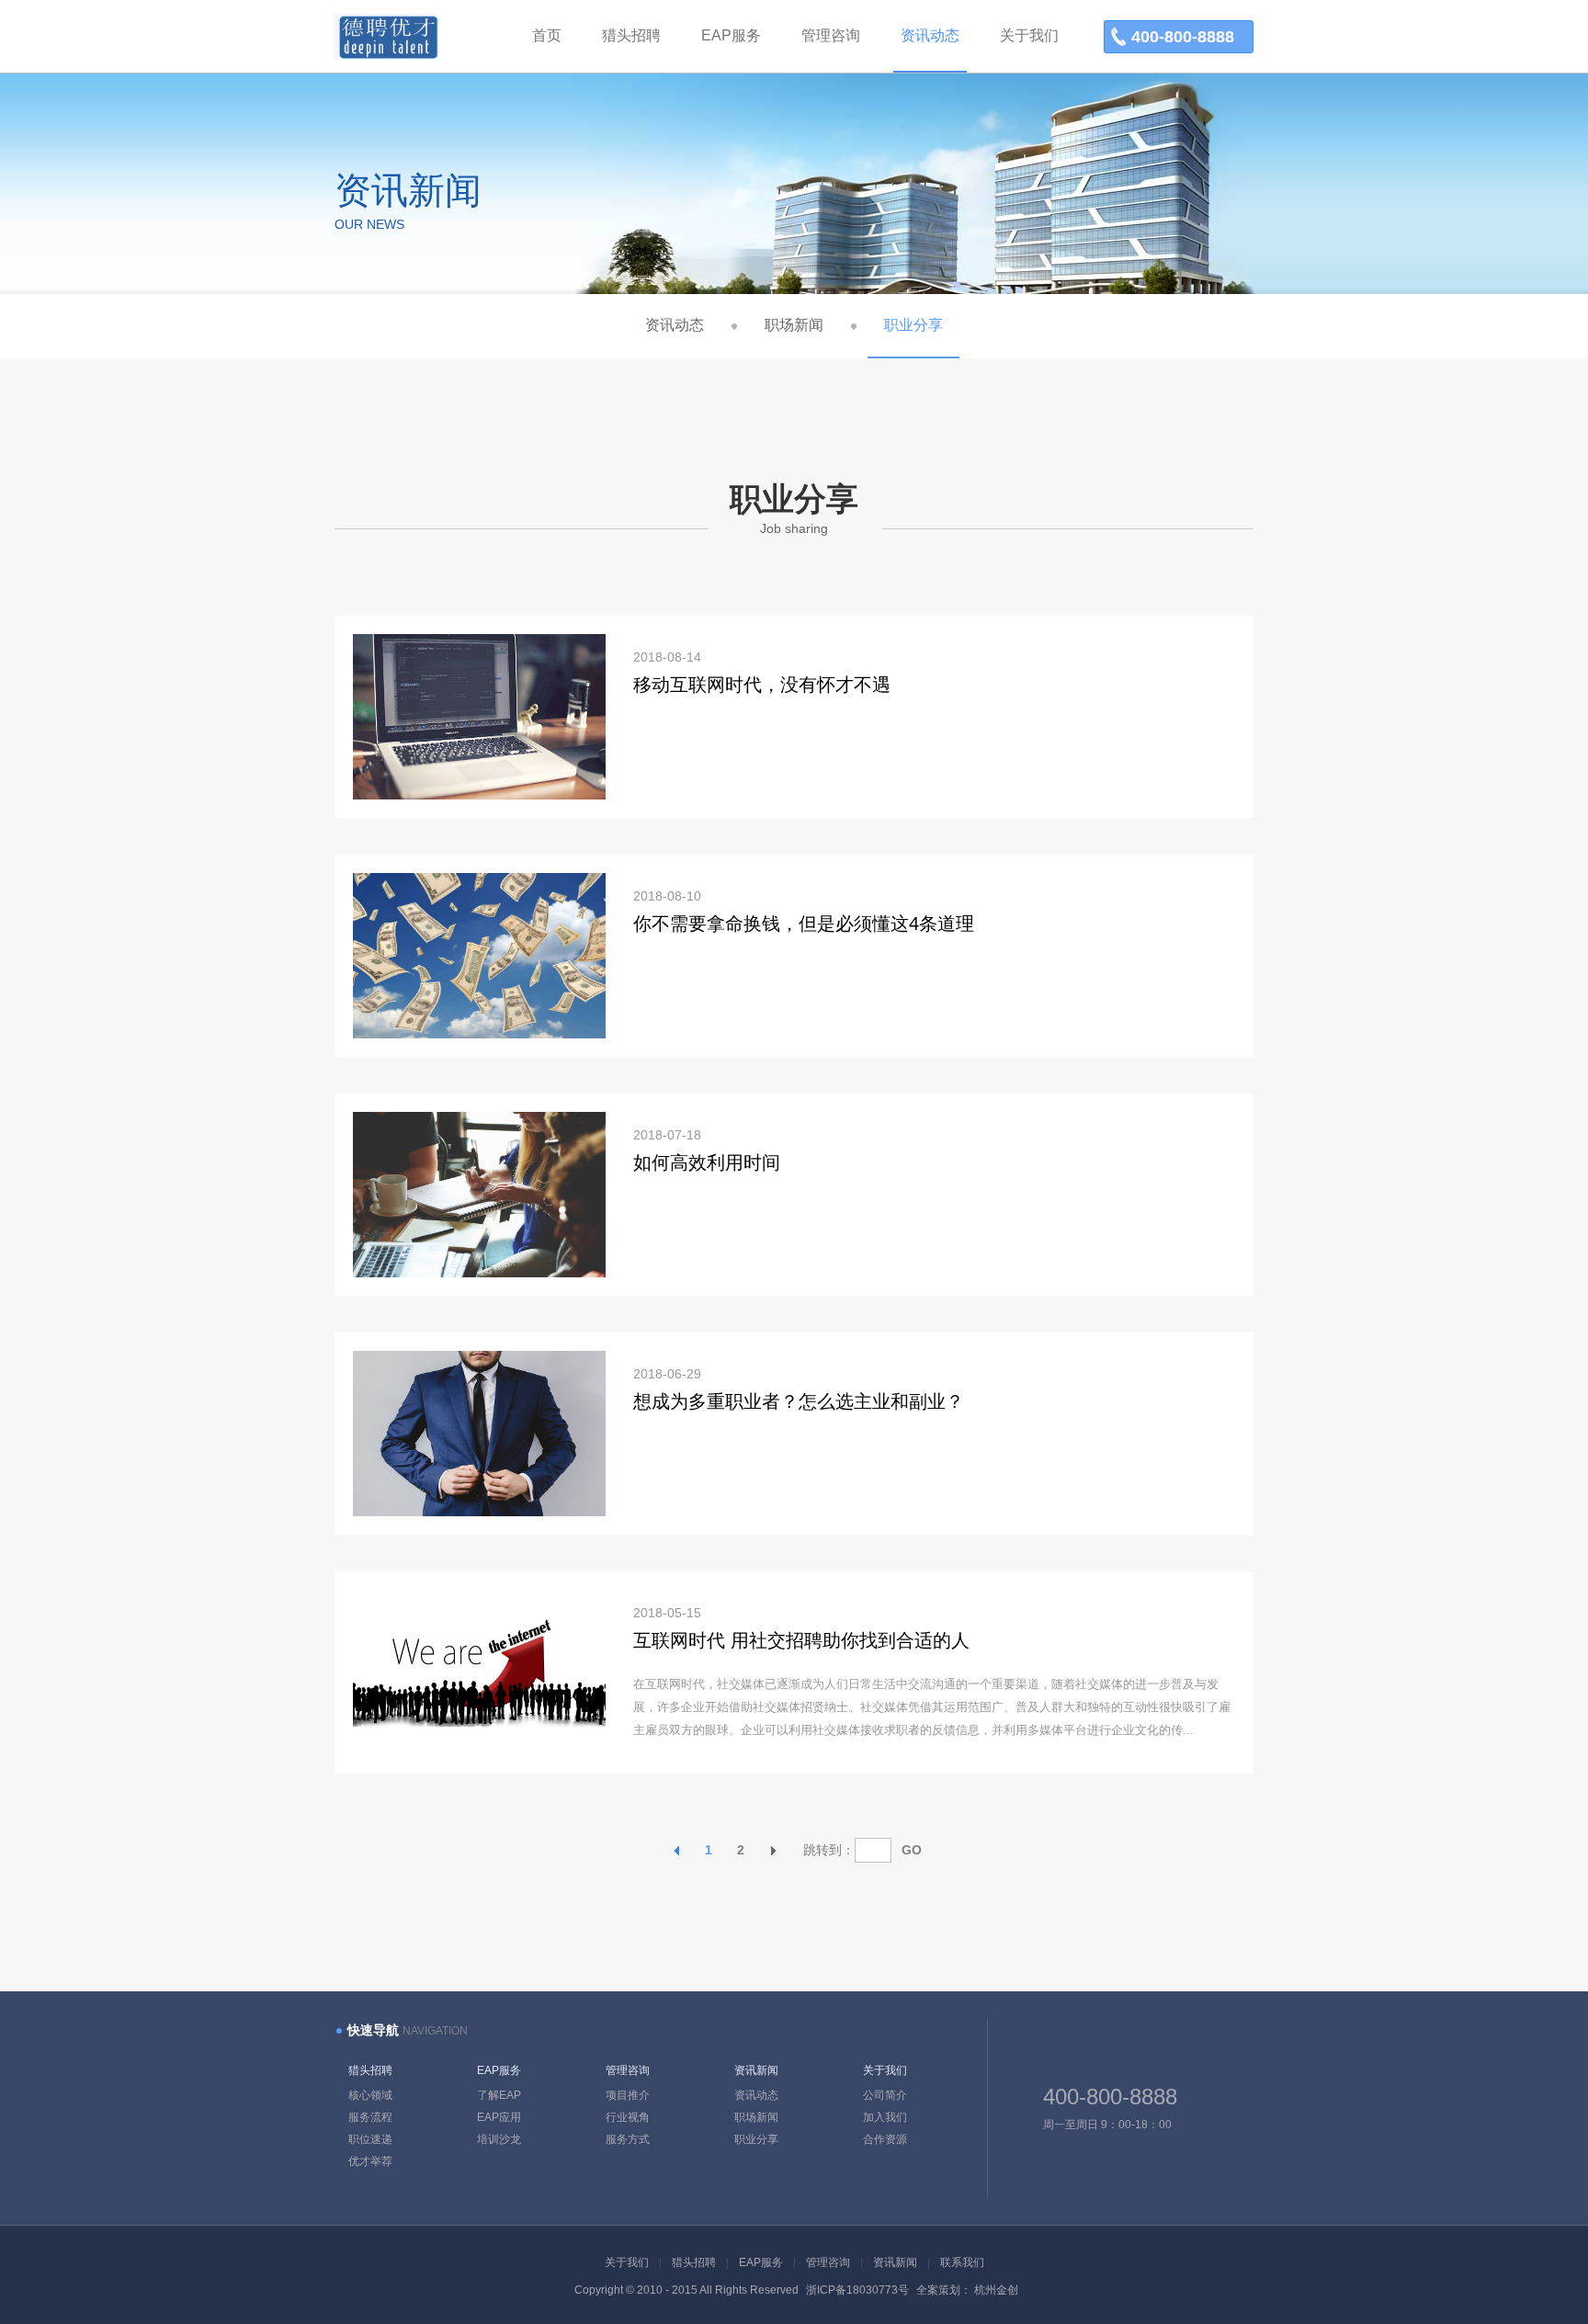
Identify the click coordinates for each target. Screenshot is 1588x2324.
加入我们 (885, 2117)
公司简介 (885, 2095)
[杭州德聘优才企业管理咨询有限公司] (386, 56)
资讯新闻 (756, 2070)
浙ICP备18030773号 (859, 2290)
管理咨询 (628, 2070)
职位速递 (370, 2139)
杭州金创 (996, 2290)
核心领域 (370, 2095)
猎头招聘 (370, 2070)
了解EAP (499, 2095)
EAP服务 (499, 2070)
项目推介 (628, 2095)
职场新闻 (794, 325)
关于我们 (885, 2070)
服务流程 (370, 2117)
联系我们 (962, 2262)
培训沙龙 (499, 2139)
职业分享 (913, 325)
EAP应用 (499, 2117)
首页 (547, 35)
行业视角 (628, 2117)
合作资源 (885, 2139)
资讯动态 (675, 325)
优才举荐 (370, 2161)
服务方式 (628, 2139)
